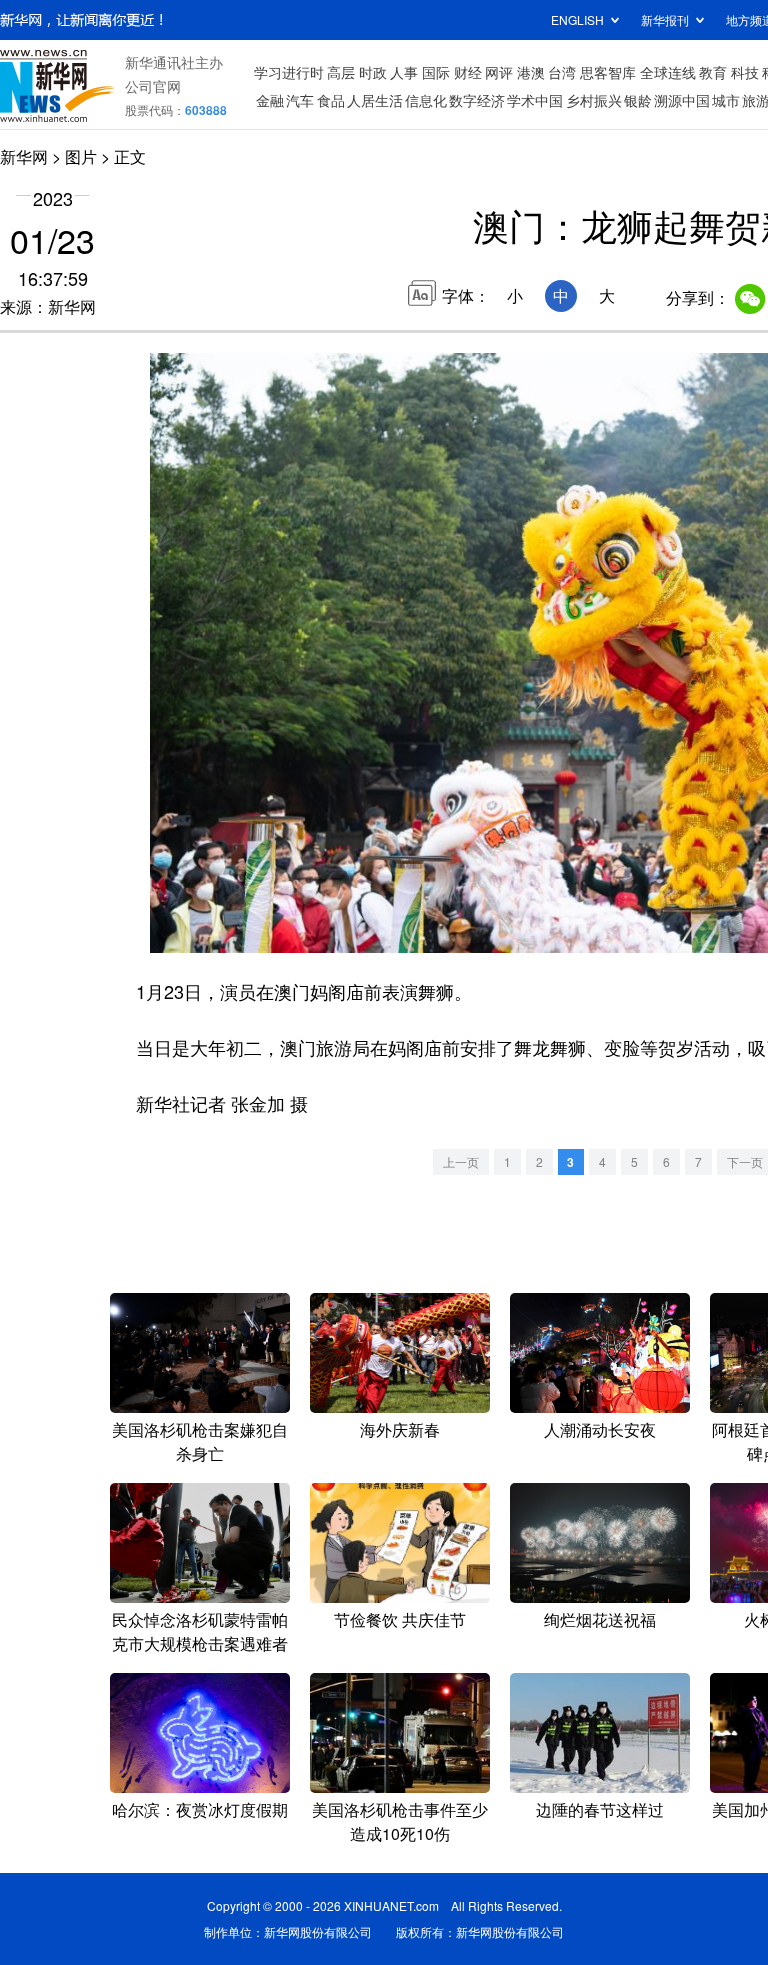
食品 (331, 100)
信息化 (426, 100)
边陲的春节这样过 (600, 1809)
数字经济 (477, 100)
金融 (270, 100)
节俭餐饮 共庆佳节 (400, 1619)
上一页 (461, 1161)
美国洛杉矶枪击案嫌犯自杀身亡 (200, 1441)
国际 (436, 72)
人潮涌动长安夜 (600, 1429)
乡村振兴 (594, 100)
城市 (726, 100)
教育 (713, 72)
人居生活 (375, 100)
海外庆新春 (400, 1429)
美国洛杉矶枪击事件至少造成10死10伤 (400, 1821)
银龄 (638, 100)
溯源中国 (682, 100)
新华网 (24, 156)
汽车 (300, 100)
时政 (373, 72)
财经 (468, 72)
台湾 (562, 72)
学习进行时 (289, 72)
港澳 (531, 72)
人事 (404, 72)
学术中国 (535, 100)
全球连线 (668, 72)
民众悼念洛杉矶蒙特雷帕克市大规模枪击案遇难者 (200, 1631)
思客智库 (608, 72)
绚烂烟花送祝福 (600, 1619)
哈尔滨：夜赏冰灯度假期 (200, 1809)
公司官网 (153, 86)
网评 (499, 72)
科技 (745, 72)
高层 (341, 72)
